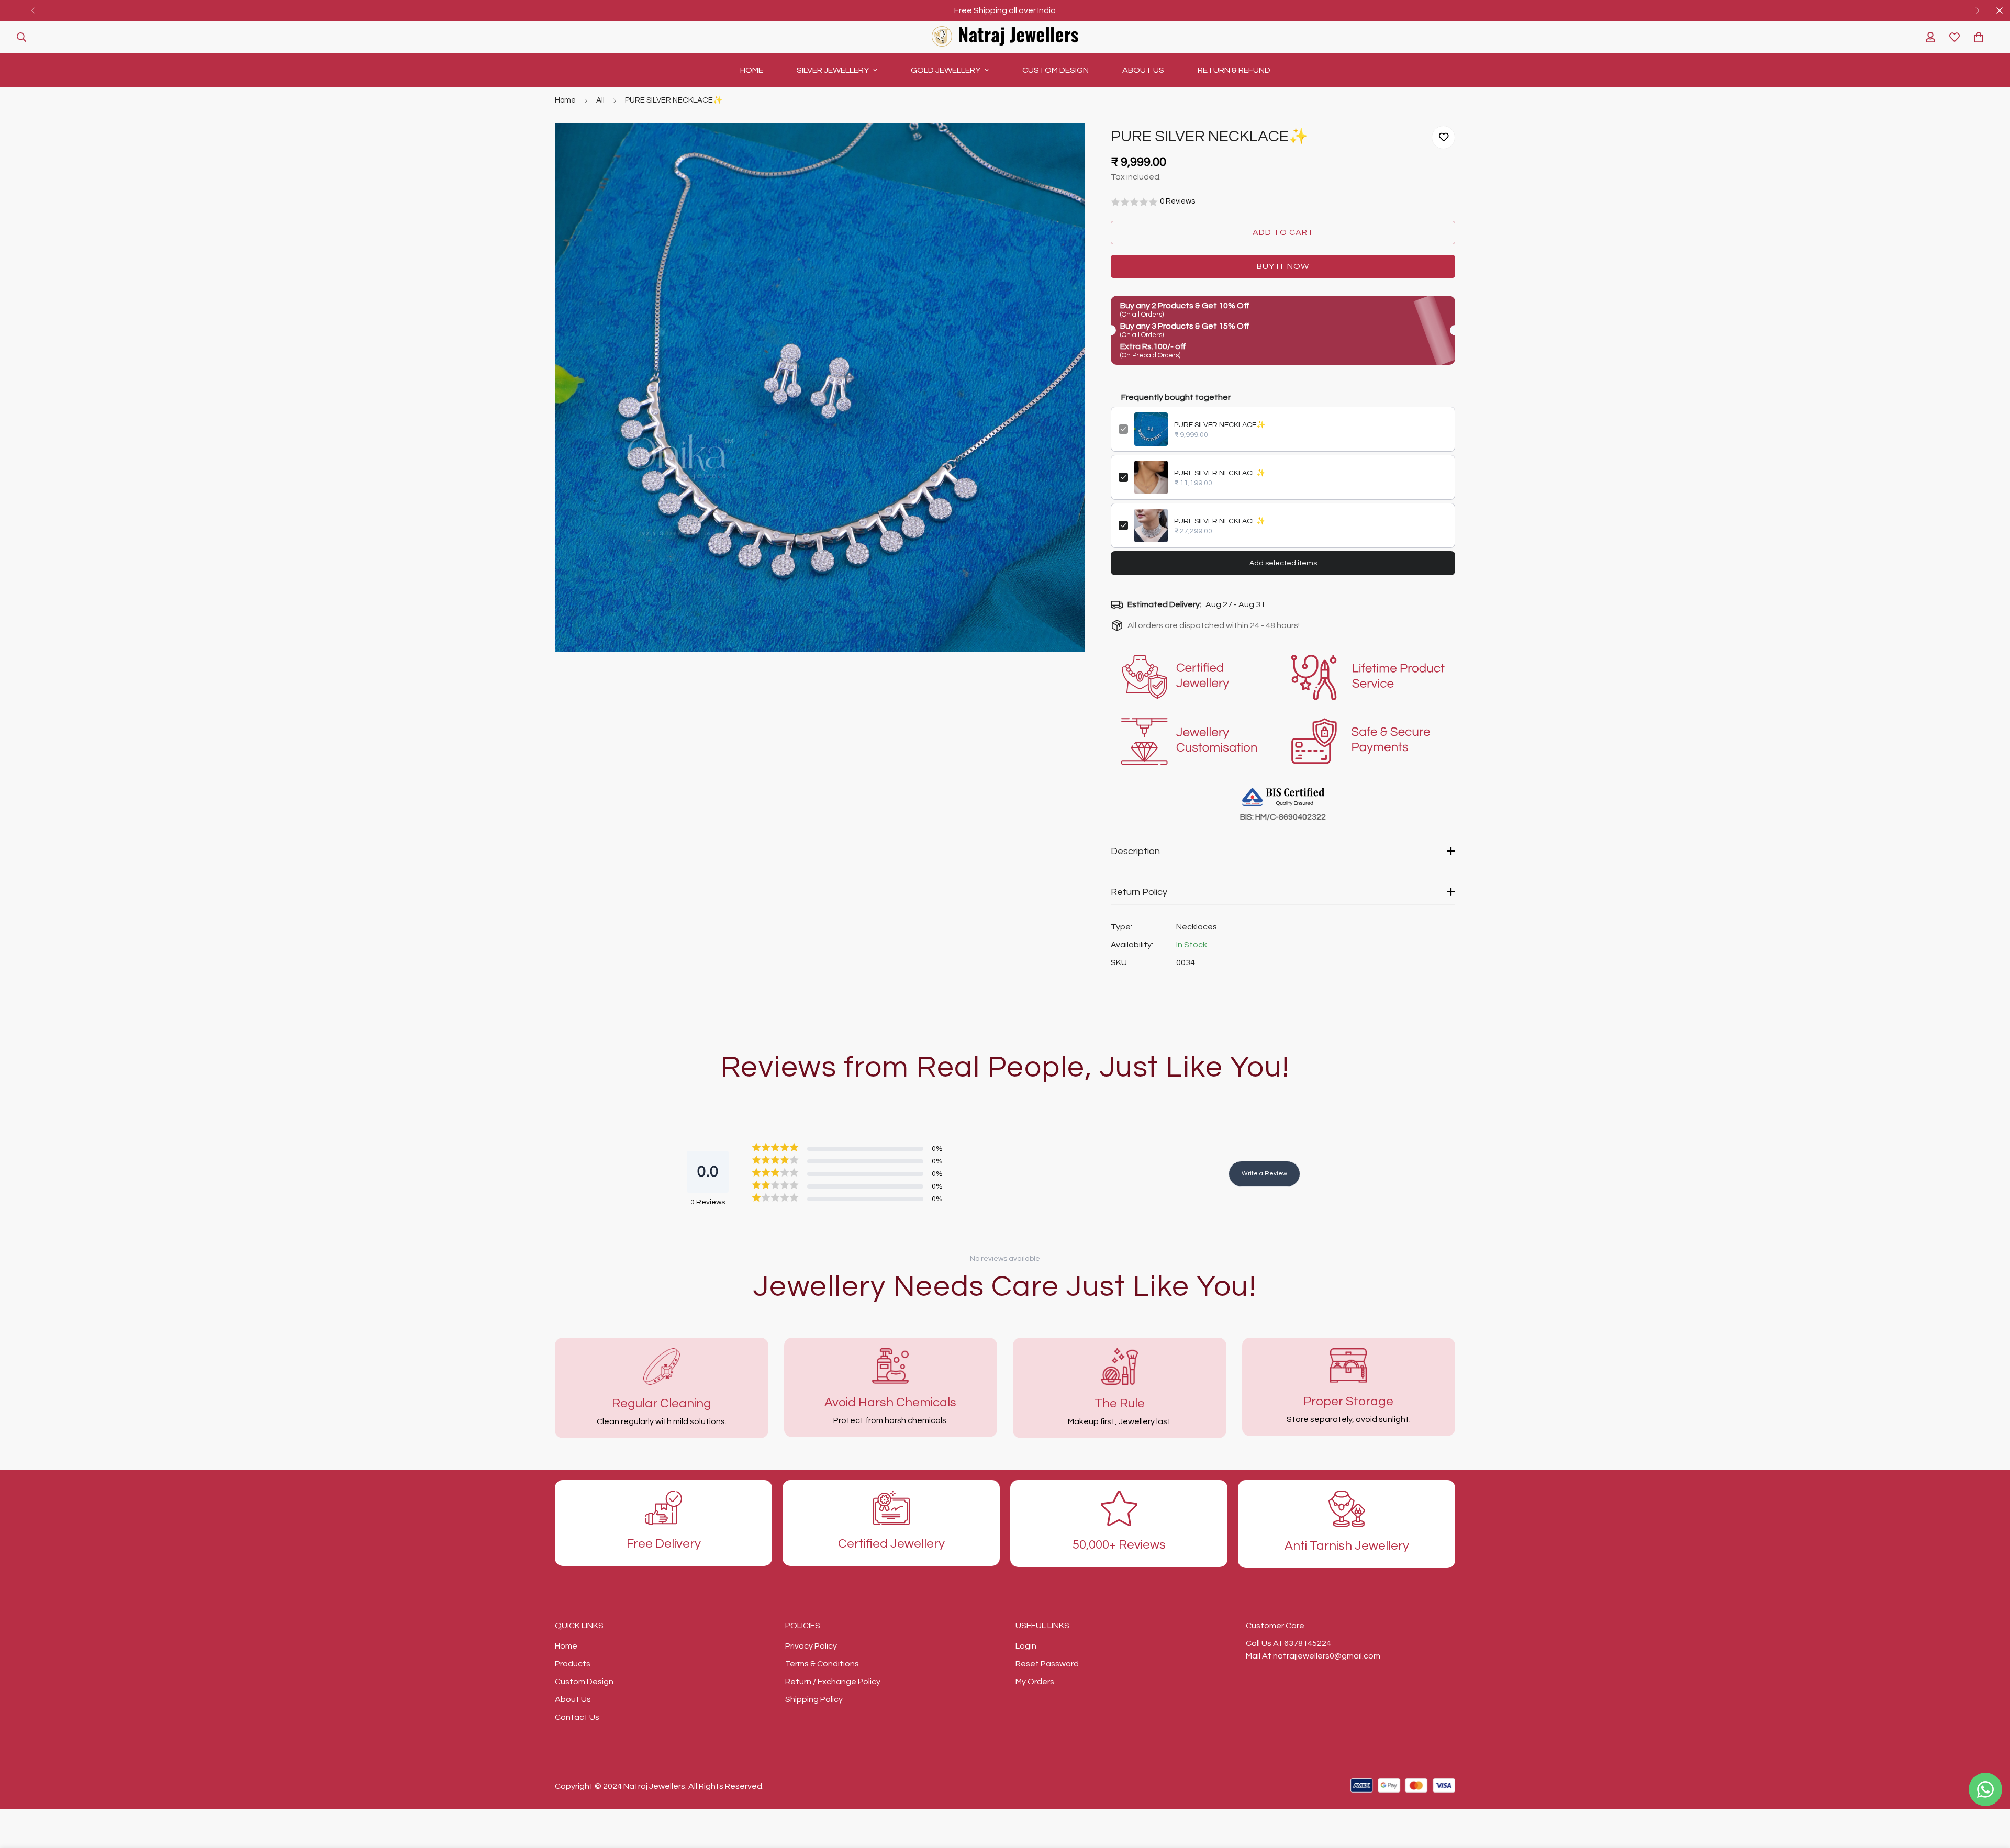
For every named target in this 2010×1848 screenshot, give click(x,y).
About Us (1143, 70)
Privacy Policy (811, 1646)
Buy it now (1283, 266)
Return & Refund (1234, 70)
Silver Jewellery (833, 70)
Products (573, 1664)
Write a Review (1264, 1174)
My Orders (1035, 1682)
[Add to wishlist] (1443, 137)
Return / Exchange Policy (833, 1682)
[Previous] (33, 10)
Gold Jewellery (946, 70)
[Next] (1977, 10)
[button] (1979, 37)
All (600, 100)
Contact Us (577, 1717)
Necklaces (1197, 927)
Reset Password (1047, 1664)
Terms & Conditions (822, 1664)
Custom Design (1056, 70)
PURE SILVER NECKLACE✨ (1220, 425)
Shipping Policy (814, 1699)
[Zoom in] (1062, 145)
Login (1026, 1646)
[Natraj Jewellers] (1005, 37)
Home (752, 70)
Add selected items (1283, 563)
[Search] (21, 37)
